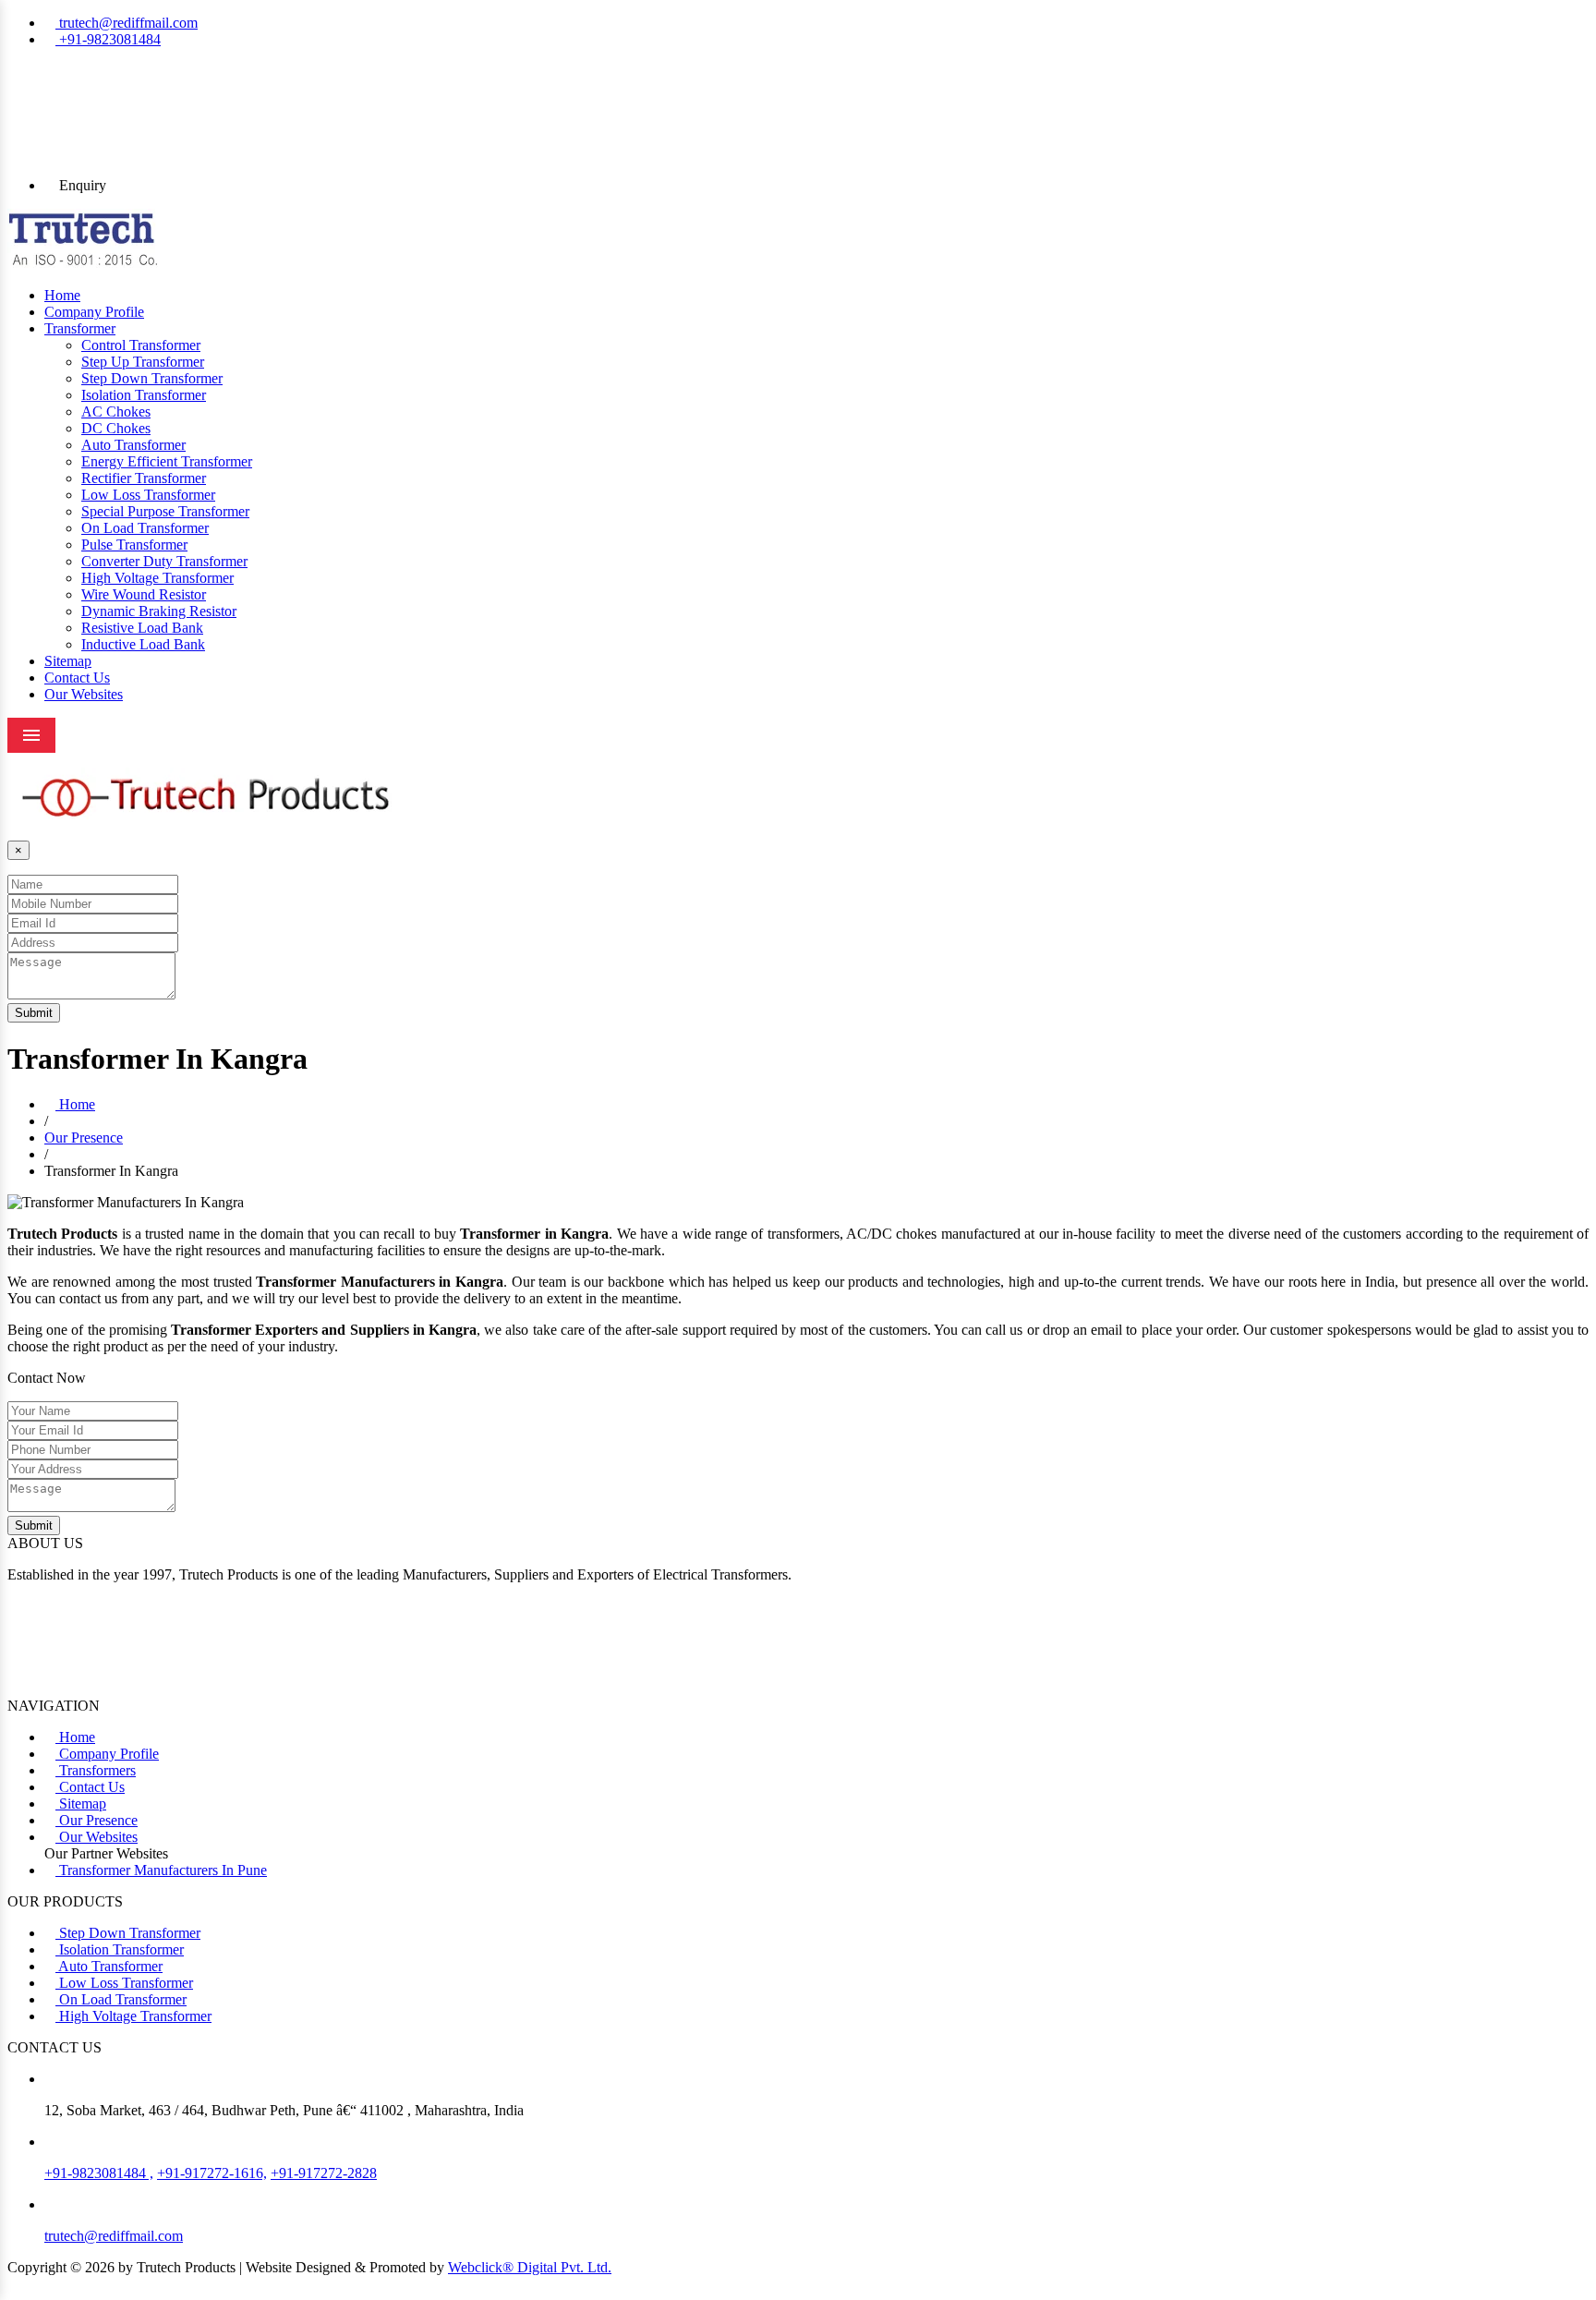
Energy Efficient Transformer (167, 461)
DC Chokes (116, 428)
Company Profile (94, 312)
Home (62, 295)
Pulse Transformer (134, 545)
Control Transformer (141, 345)
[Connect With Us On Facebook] (798, 71)
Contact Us (77, 678)
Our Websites (84, 694)
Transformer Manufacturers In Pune (161, 1870)
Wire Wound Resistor (144, 594)
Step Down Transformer (152, 378)
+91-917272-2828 (324, 2173)
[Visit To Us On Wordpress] (798, 154)
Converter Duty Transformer (164, 561)
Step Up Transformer (143, 362)
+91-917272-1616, (212, 2173)
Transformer (80, 328)
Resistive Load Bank (142, 628)
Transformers (96, 1770)
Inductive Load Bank (143, 644)
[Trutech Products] (83, 264)
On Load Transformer (145, 528)
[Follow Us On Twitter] (798, 104)
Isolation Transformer (144, 395)
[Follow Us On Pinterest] (798, 88)
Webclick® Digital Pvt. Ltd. (530, 2267)
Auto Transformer (133, 445)
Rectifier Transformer (144, 478)
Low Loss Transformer (148, 495)
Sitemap (68, 661)
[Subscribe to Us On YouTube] (798, 138)
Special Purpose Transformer (165, 511)
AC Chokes (116, 412)
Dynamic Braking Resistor (159, 611)
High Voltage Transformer (157, 578)
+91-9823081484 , (99, 2173)
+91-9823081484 (108, 39)
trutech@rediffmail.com (127, 23)
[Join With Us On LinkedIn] (798, 121)
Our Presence (84, 1138)
